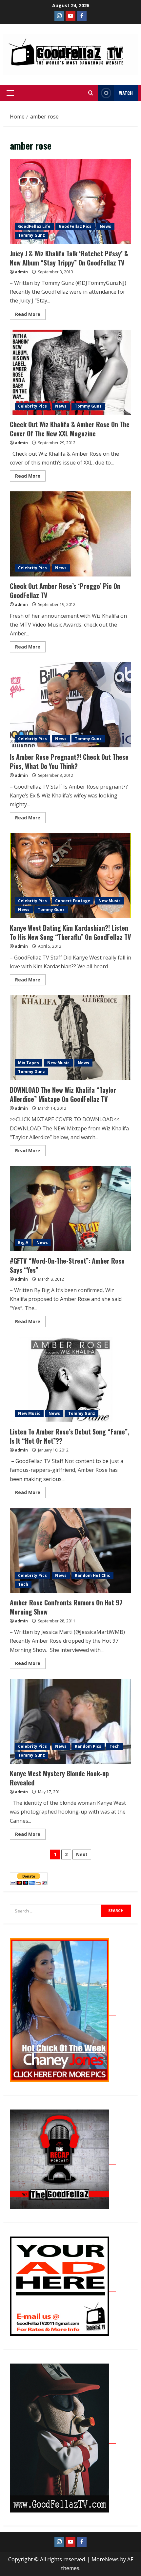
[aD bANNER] (63, 2288)
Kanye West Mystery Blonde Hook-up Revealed (70, 1721)
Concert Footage (73, 901)
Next (82, 1854)
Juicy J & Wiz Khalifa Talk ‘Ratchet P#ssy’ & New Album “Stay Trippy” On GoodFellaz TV (70, 201)
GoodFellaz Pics (75, 226)
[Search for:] (55, 1911)
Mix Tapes (29, 1063)
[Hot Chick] (63, 2012)
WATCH (126, 93)
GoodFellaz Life (34, 226)
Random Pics (88, 1746)
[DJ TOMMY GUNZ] (70, 16)
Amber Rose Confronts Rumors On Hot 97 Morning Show (70, 1550)
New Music (110, 901)
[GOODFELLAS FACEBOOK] (82, 16)
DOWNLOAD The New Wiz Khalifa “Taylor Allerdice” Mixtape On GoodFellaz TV (70, 1038)
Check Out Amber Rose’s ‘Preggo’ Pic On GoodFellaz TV (70, 534)
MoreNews (105, 2559)
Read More (30, 313)
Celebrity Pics (32, 406)
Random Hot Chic (92, 1575)
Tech (23, 1584)
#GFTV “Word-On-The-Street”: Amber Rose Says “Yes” (70, 1209)
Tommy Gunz (31, 235)
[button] (10, 93)
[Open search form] (91, 93)
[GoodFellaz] (63, 2440)
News (105, 226)
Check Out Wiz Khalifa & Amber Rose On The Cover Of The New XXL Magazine (70, 372)
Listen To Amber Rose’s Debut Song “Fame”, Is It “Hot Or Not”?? (70, 1379)
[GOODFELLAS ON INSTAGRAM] (59, 16)
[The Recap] (63, 2161)
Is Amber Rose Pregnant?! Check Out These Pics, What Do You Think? (70, 705)
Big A (23, 1242)
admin (21, 272)
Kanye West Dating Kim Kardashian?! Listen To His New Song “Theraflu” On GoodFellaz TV (70, 876)
